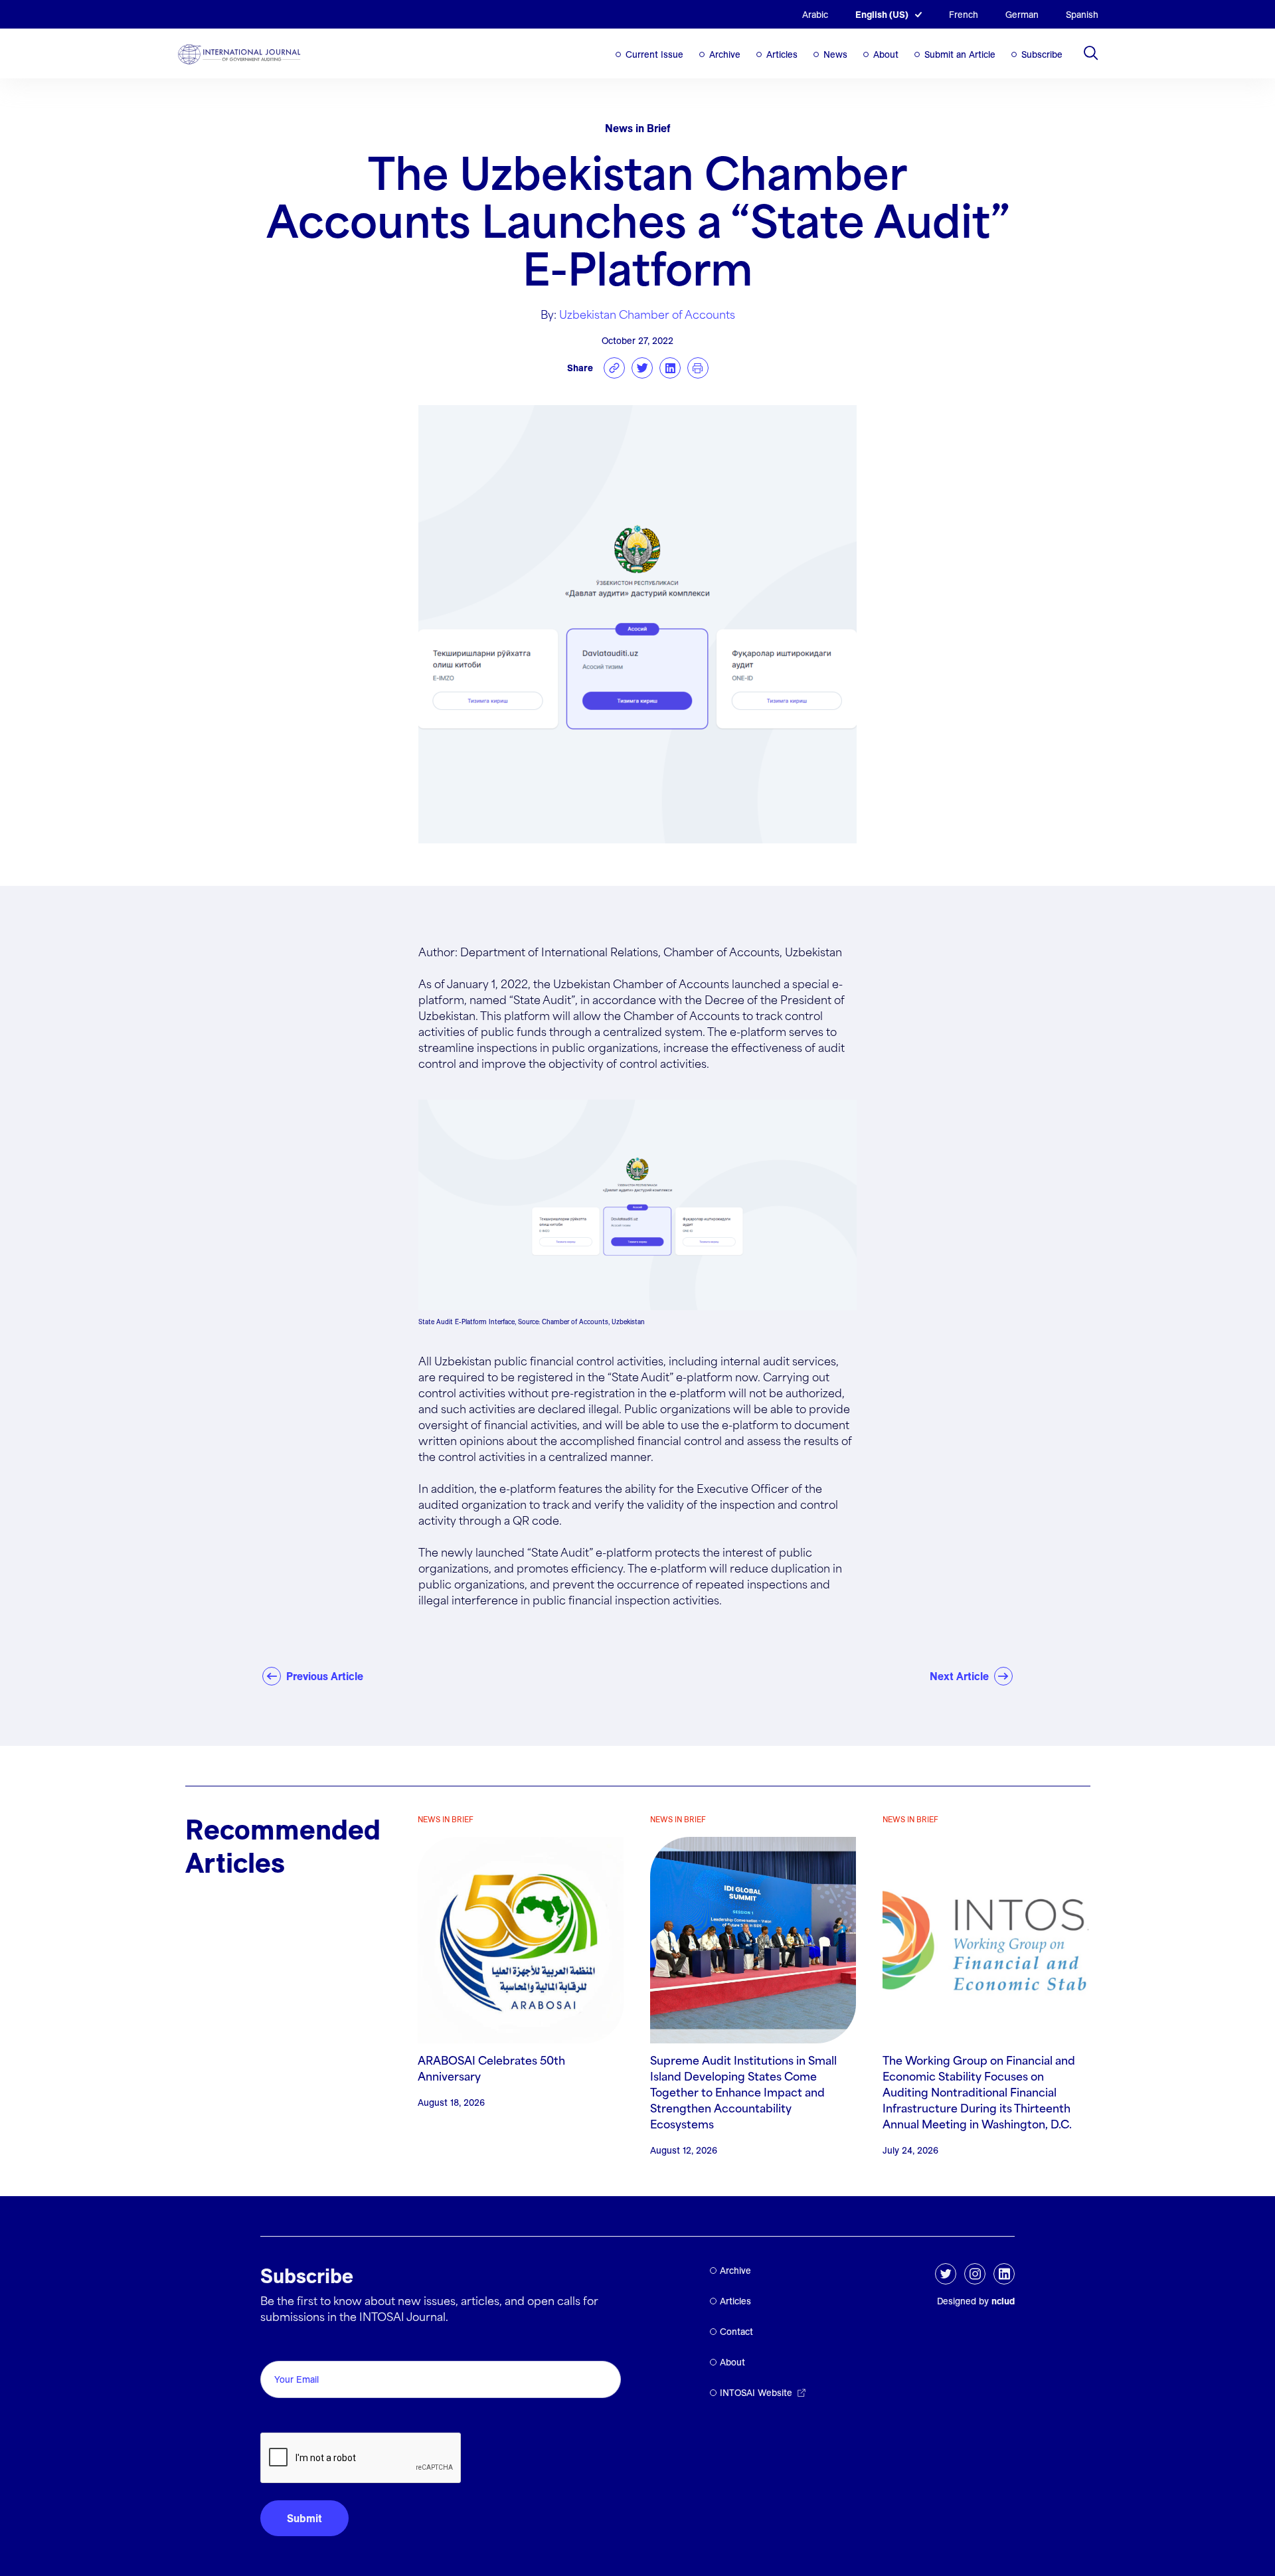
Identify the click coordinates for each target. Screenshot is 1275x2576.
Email (277, 2346)
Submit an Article (960, 54)
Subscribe (1042, 54)
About (886, 54)
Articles (782, 54)
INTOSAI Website (756, 2393)
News (835, 54)
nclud (1003, 2301)
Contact (736, 2332)
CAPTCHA (292, 2418)
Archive (725, 54)
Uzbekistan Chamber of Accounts (647, 316)
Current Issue (654, 54)
